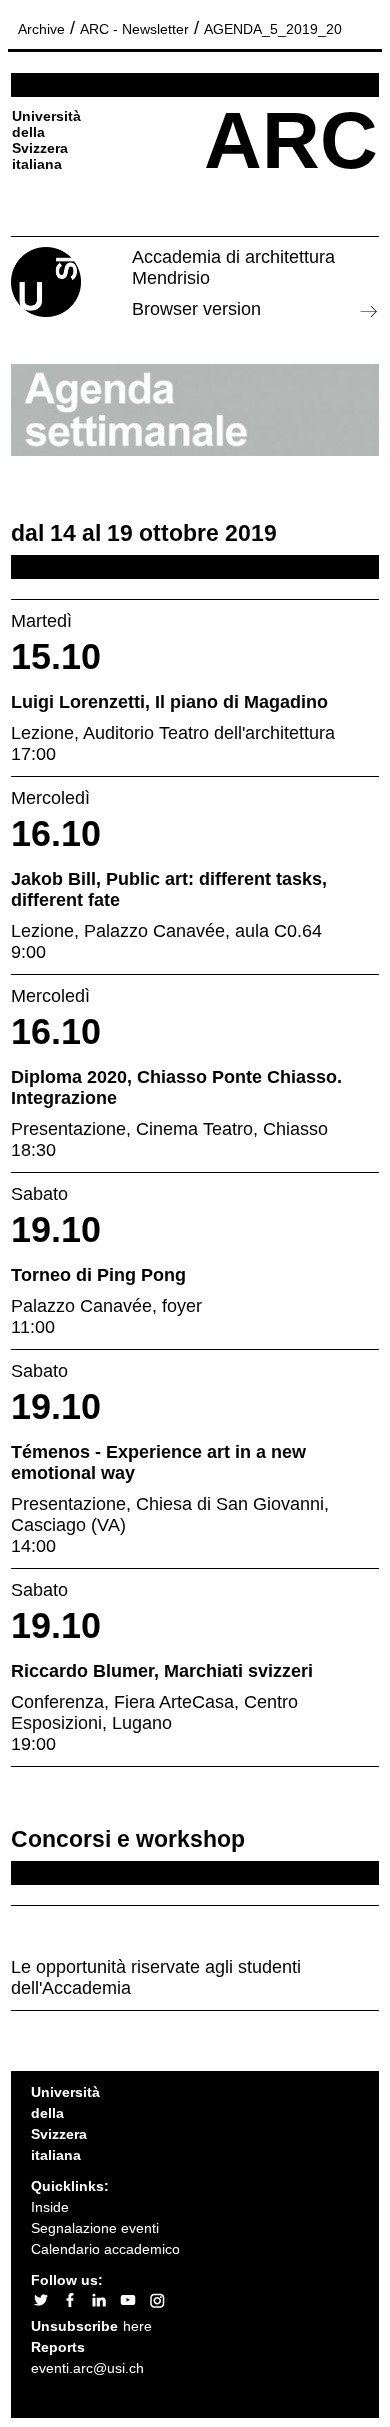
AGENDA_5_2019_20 (273, 29)
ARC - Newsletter (134, 29)
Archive (41, 29)
